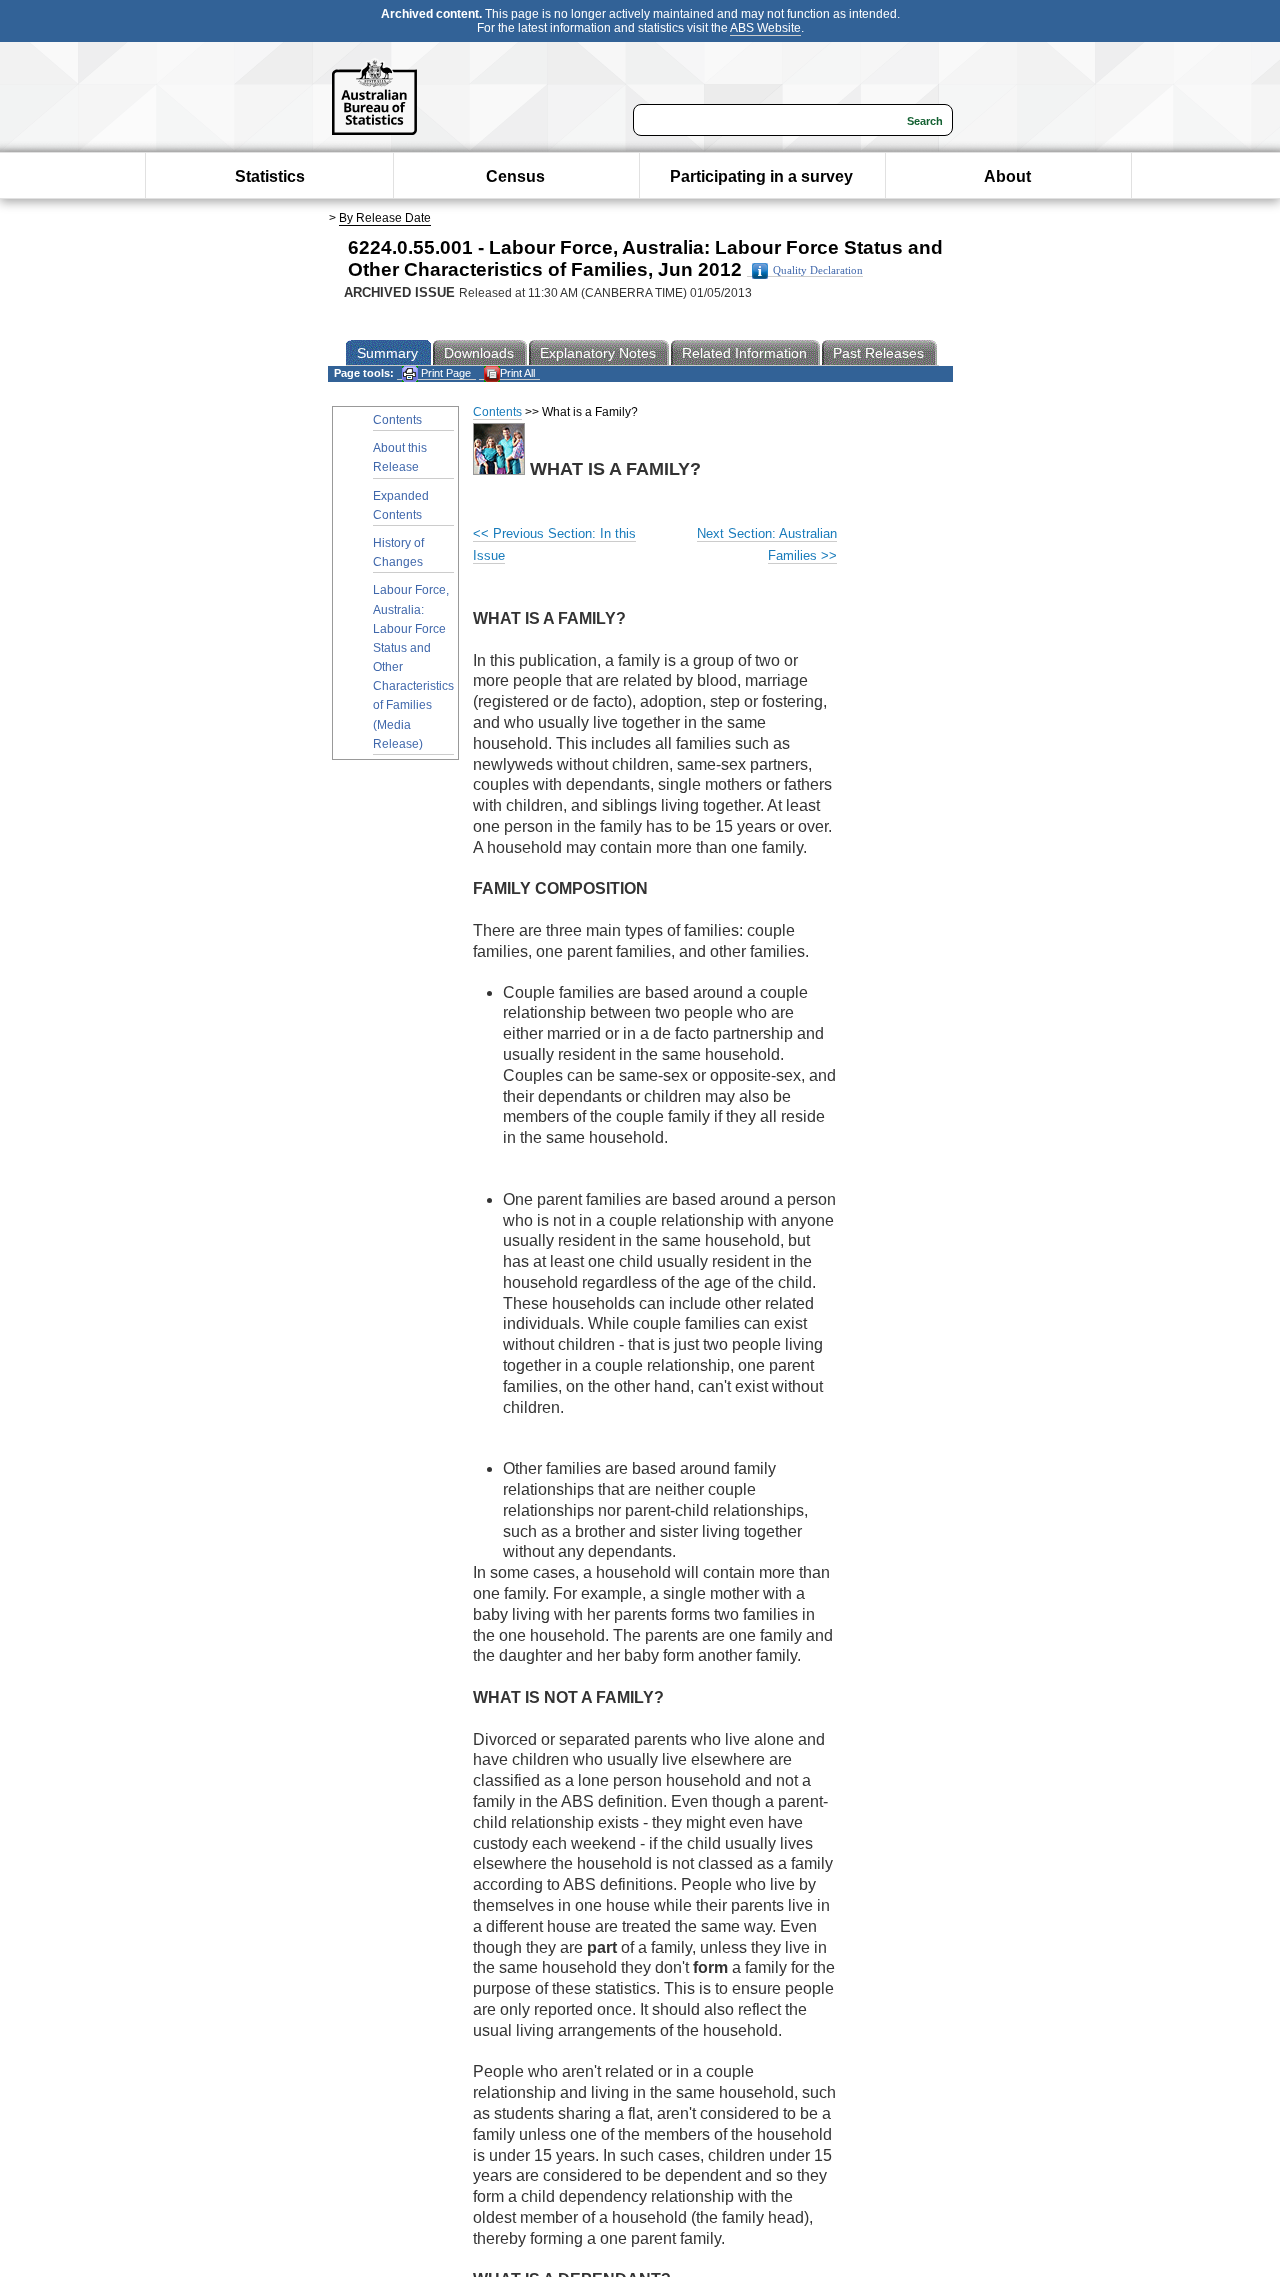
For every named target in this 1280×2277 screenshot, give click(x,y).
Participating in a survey (761, 176)
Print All (517, 373)
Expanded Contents (401, 505)
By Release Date (385, 218)
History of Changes (398, 552)
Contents (397, 420)
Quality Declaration (818, 270)
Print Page (444, 373)
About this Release (400, 457)
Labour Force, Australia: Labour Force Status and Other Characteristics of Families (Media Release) (413, 667)
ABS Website (765, 28)
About (1007, 176)
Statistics (270, 176)
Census (515, 176)
